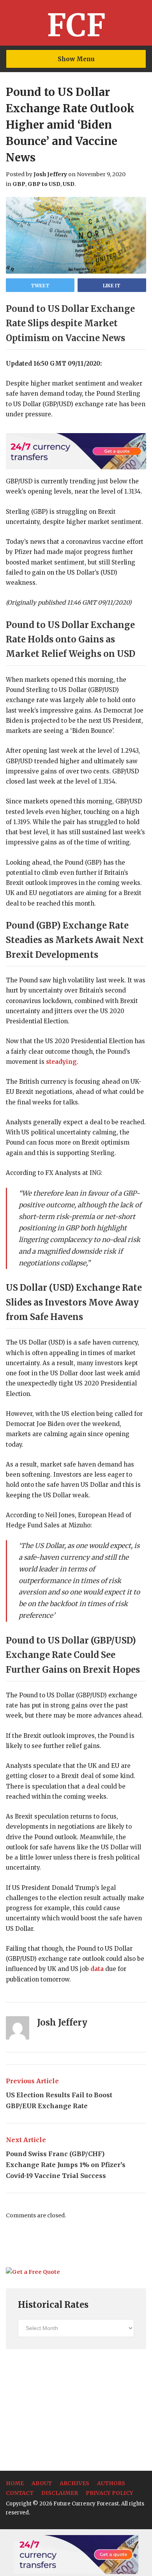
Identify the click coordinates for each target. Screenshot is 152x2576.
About (42, 2483)
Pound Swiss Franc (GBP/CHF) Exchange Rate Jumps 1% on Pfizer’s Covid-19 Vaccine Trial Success (66, 2158)
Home (15, 2483)
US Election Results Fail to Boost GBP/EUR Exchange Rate (59, 2093)
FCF (76, 25)
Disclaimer (60, 2493)
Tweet (40, 286)
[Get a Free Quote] (33, 2272)
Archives (74, 2483)
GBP (19, 184)
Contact (20, 2493)
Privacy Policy (110, 2493)
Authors (111, 2483)
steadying (61, 1062)
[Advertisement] (64, 2410)
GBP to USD (44, 184)
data (97, 1969)
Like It (112, 286)
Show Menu (76, 59)
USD (69, 184)
